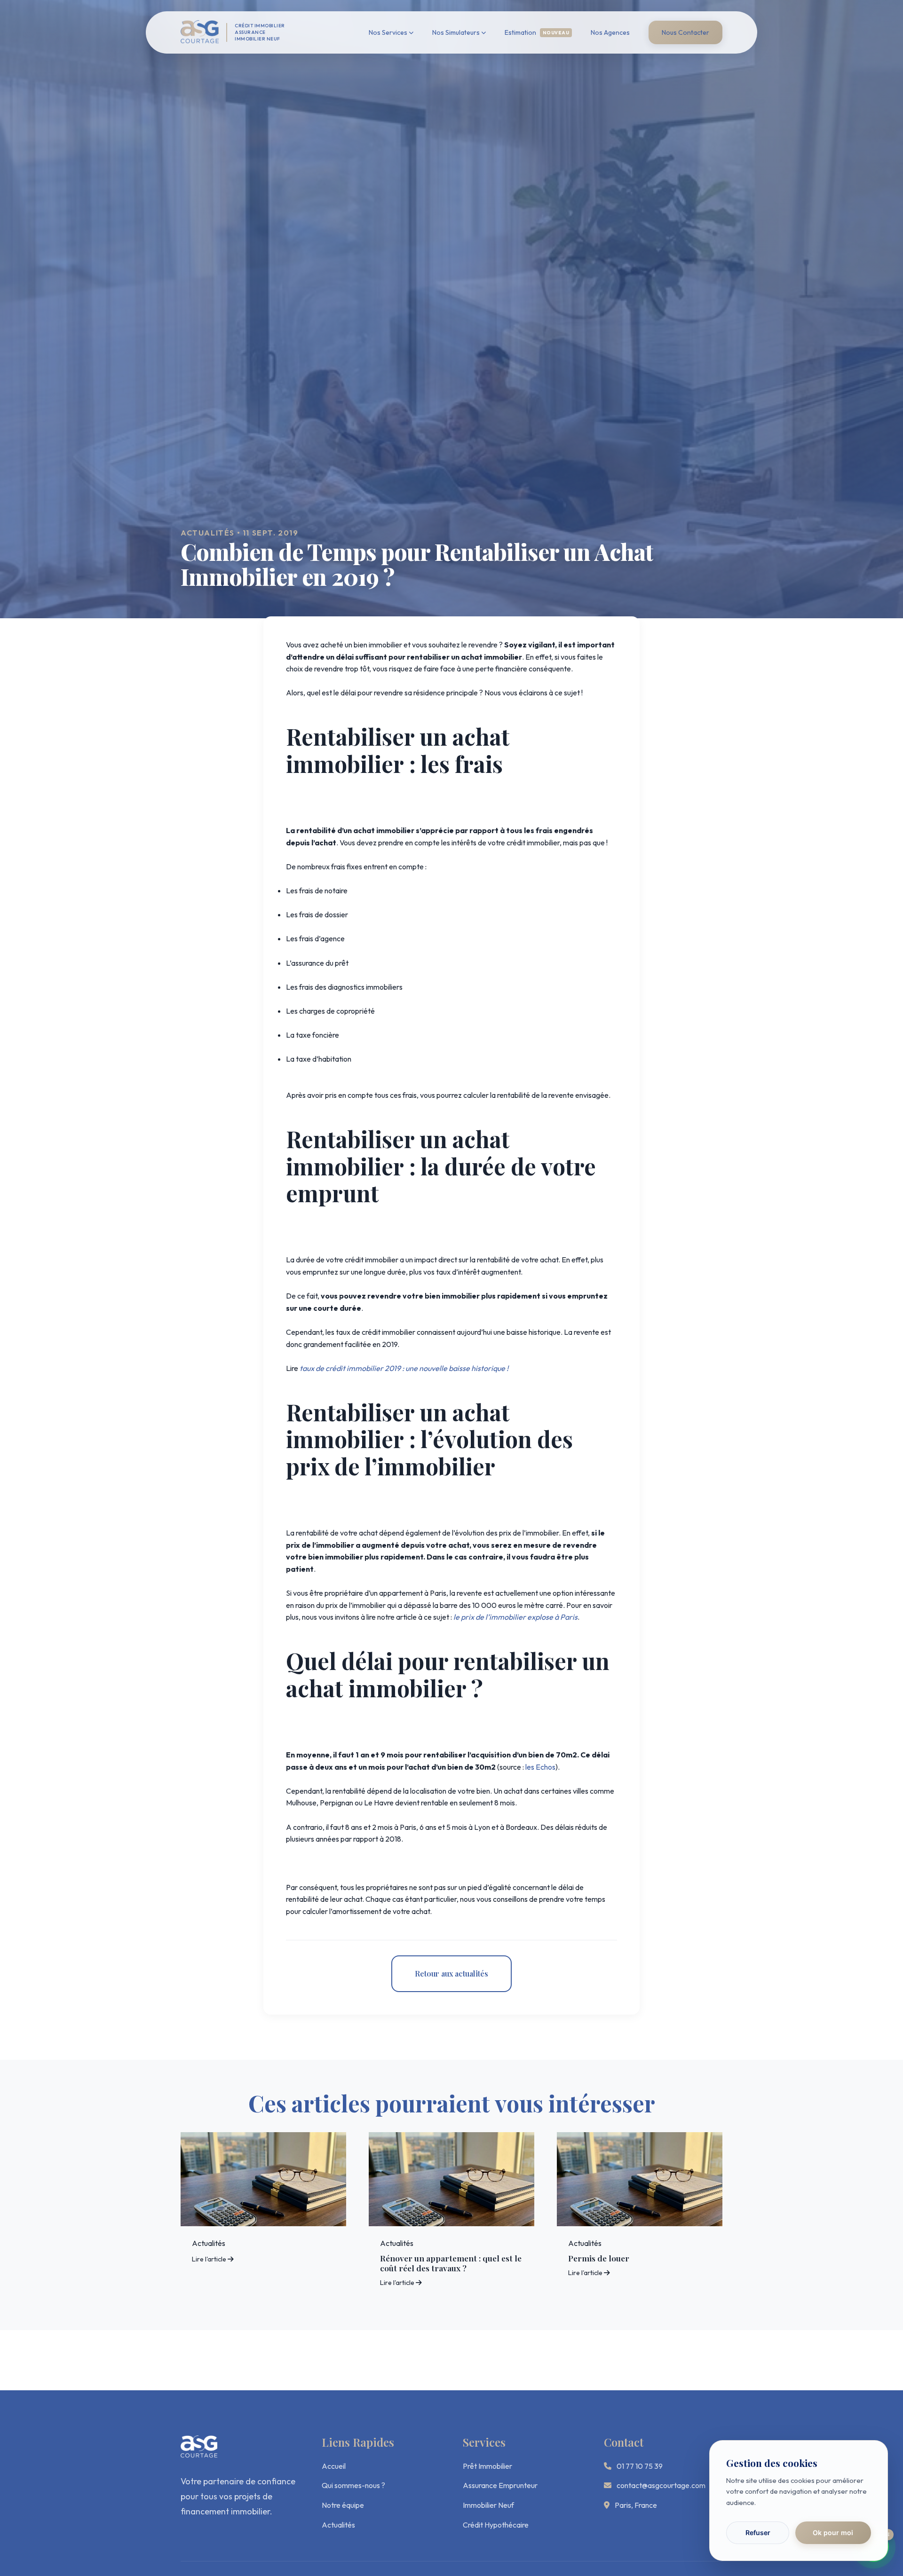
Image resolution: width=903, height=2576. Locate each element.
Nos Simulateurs (456, 32)
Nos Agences (610, 32)
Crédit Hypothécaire (496, 2525)
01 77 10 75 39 (640, 2466)
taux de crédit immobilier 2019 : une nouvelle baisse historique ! (404, 1368)
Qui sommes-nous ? (353, 2485)
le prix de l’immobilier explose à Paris (515, 1617)
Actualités (338, 2525)
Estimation (537, 32)
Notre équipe (343, 2505)
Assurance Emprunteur (500, 2485)
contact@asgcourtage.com (661, 2485)
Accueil (334, 2466)
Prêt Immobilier (487, 2466)
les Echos (540, 1767)
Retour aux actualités (451, 1973)
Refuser (758, 2533)
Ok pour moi (833, 2533)
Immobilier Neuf (488, 2505)
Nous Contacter (685, 32)
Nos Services (388, 32)
